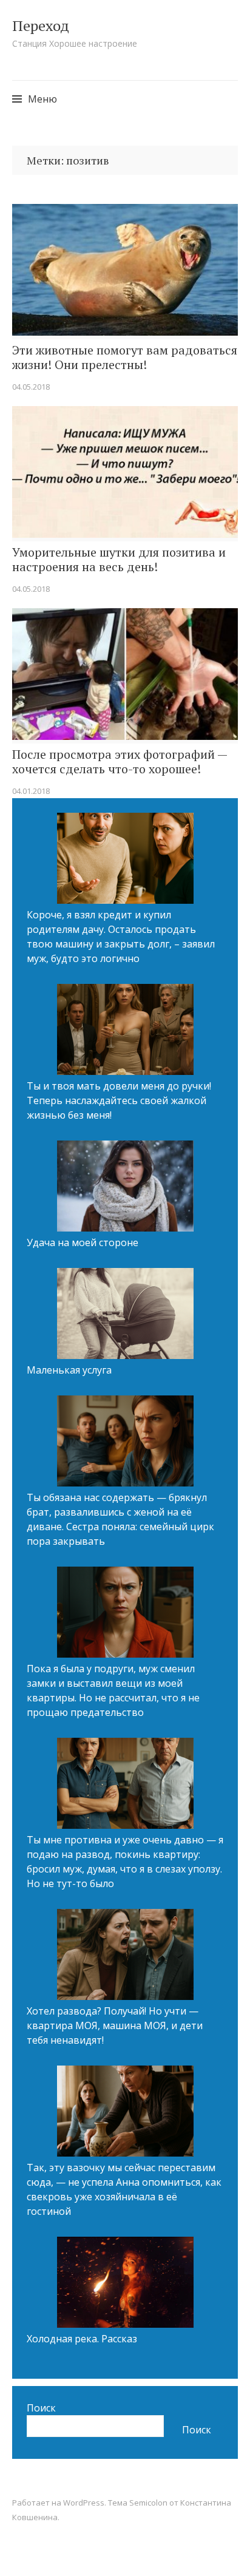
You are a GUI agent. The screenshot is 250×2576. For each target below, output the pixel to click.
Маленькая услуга (69, 1370)
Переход (41, 25)
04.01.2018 (31, 791)
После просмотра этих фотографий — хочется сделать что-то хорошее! (120, 762)
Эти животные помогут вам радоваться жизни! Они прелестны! (125, 358)
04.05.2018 (31, 387)
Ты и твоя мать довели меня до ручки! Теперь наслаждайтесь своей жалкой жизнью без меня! (119, 1100)
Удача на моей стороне (83, 1242)
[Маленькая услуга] (125, 1315)
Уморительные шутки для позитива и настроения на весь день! (119, 560)
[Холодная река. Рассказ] (125, 2284)
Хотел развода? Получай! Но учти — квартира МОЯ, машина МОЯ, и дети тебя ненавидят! (115, 2025)
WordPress (84, 2503)
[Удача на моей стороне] (125, 1188)
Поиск (41, 2408)
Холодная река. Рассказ (82, 2339)
